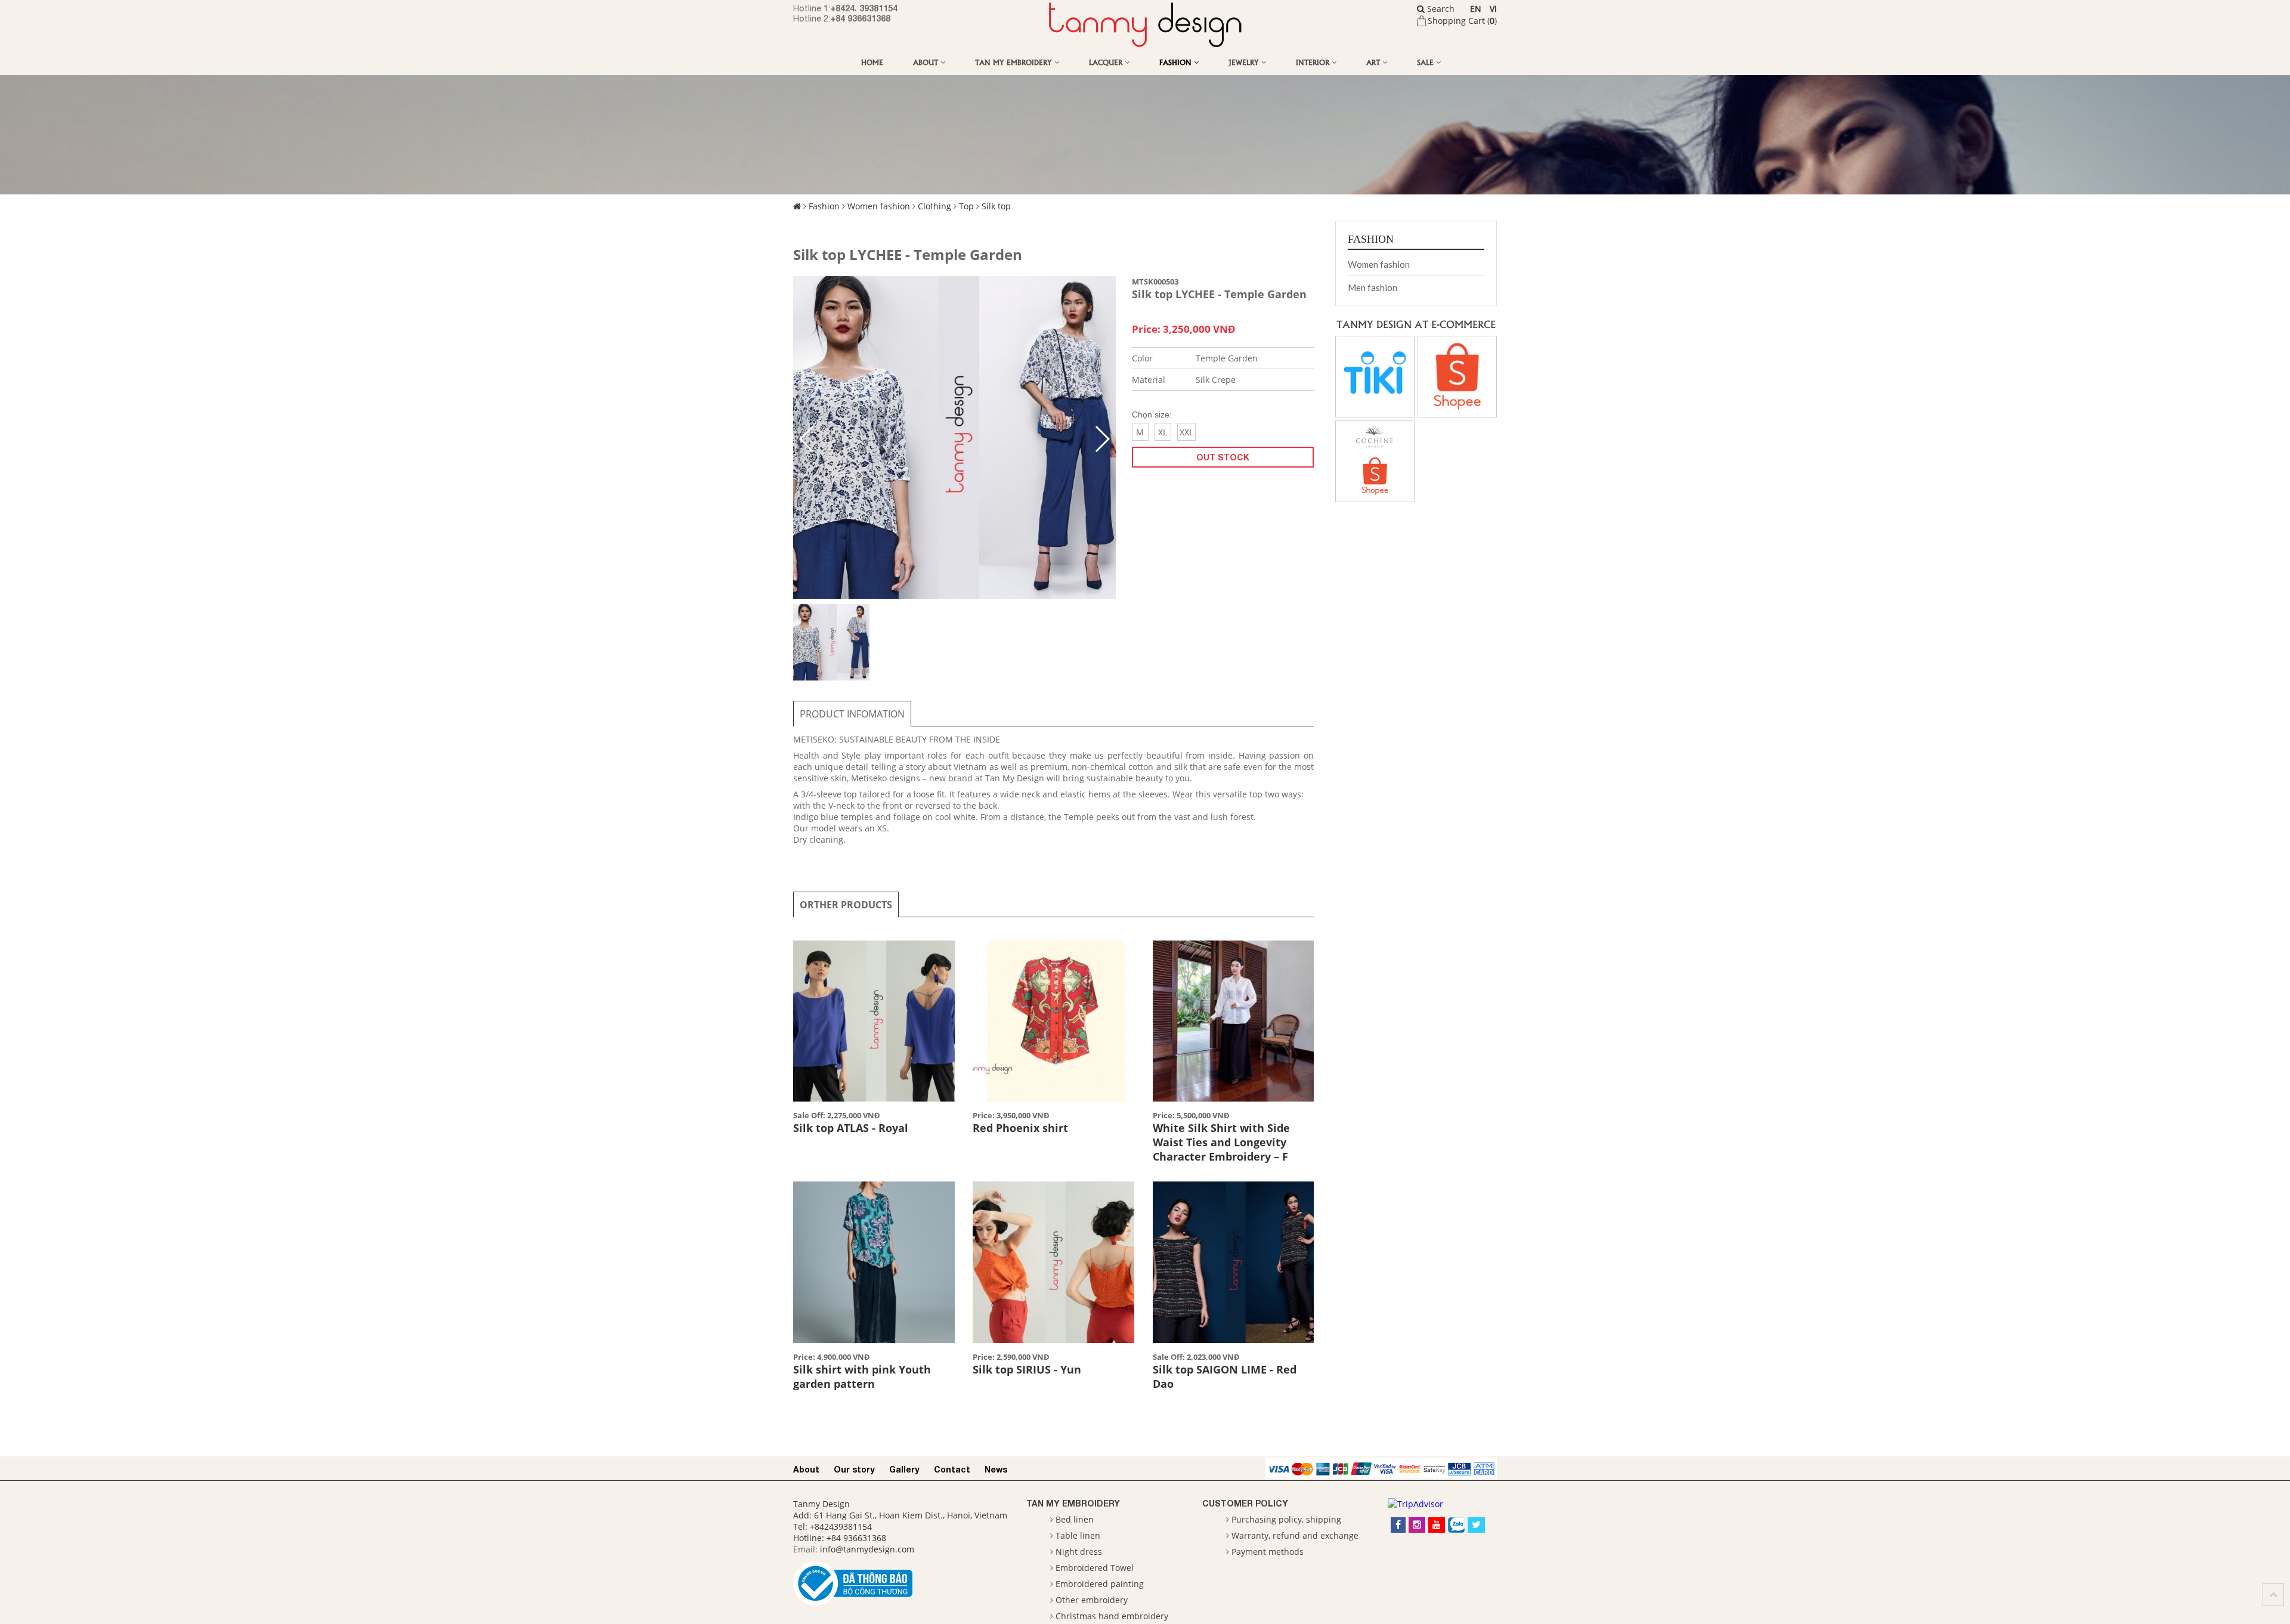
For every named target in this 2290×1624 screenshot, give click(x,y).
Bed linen (1075, 1519)
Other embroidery (1092, 1600)
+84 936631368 (860, 18)
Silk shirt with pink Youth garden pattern (862, 1376)
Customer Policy (1245, 1503)
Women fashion (879, 206)
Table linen (1078, 1535)
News (996, 1469)
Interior (1314, 62)
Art (1374, 62)
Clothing (934, 206)
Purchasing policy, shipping (1286, 1519)
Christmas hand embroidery (1112, 1616)
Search (1440, 9)
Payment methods (1268, 1552)
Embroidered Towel (1095, 1568)
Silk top (996, 206)
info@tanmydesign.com (867, 1549)
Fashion (1177, 62)
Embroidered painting (1100, 1584)
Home (872, 62)
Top (966, 206)
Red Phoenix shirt (1020, 1128)
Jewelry (1245, 62)
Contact (952, 1469)
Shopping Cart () (1462, 21)
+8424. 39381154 (864, 8)
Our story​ (854, 1469)
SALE (1426, 62)
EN (1476, 9)
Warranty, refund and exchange (1295, 1535)
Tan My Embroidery (1015, 62)
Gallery (904, 1469)
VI (1493, 9)
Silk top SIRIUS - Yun (1027, 1369)
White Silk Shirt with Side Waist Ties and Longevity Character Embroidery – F (1221, 1142)
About (927, 62)
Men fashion (1373, 287)
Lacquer (1107, 62)
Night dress (1079, 1552)
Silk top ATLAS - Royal (851, 1128)
